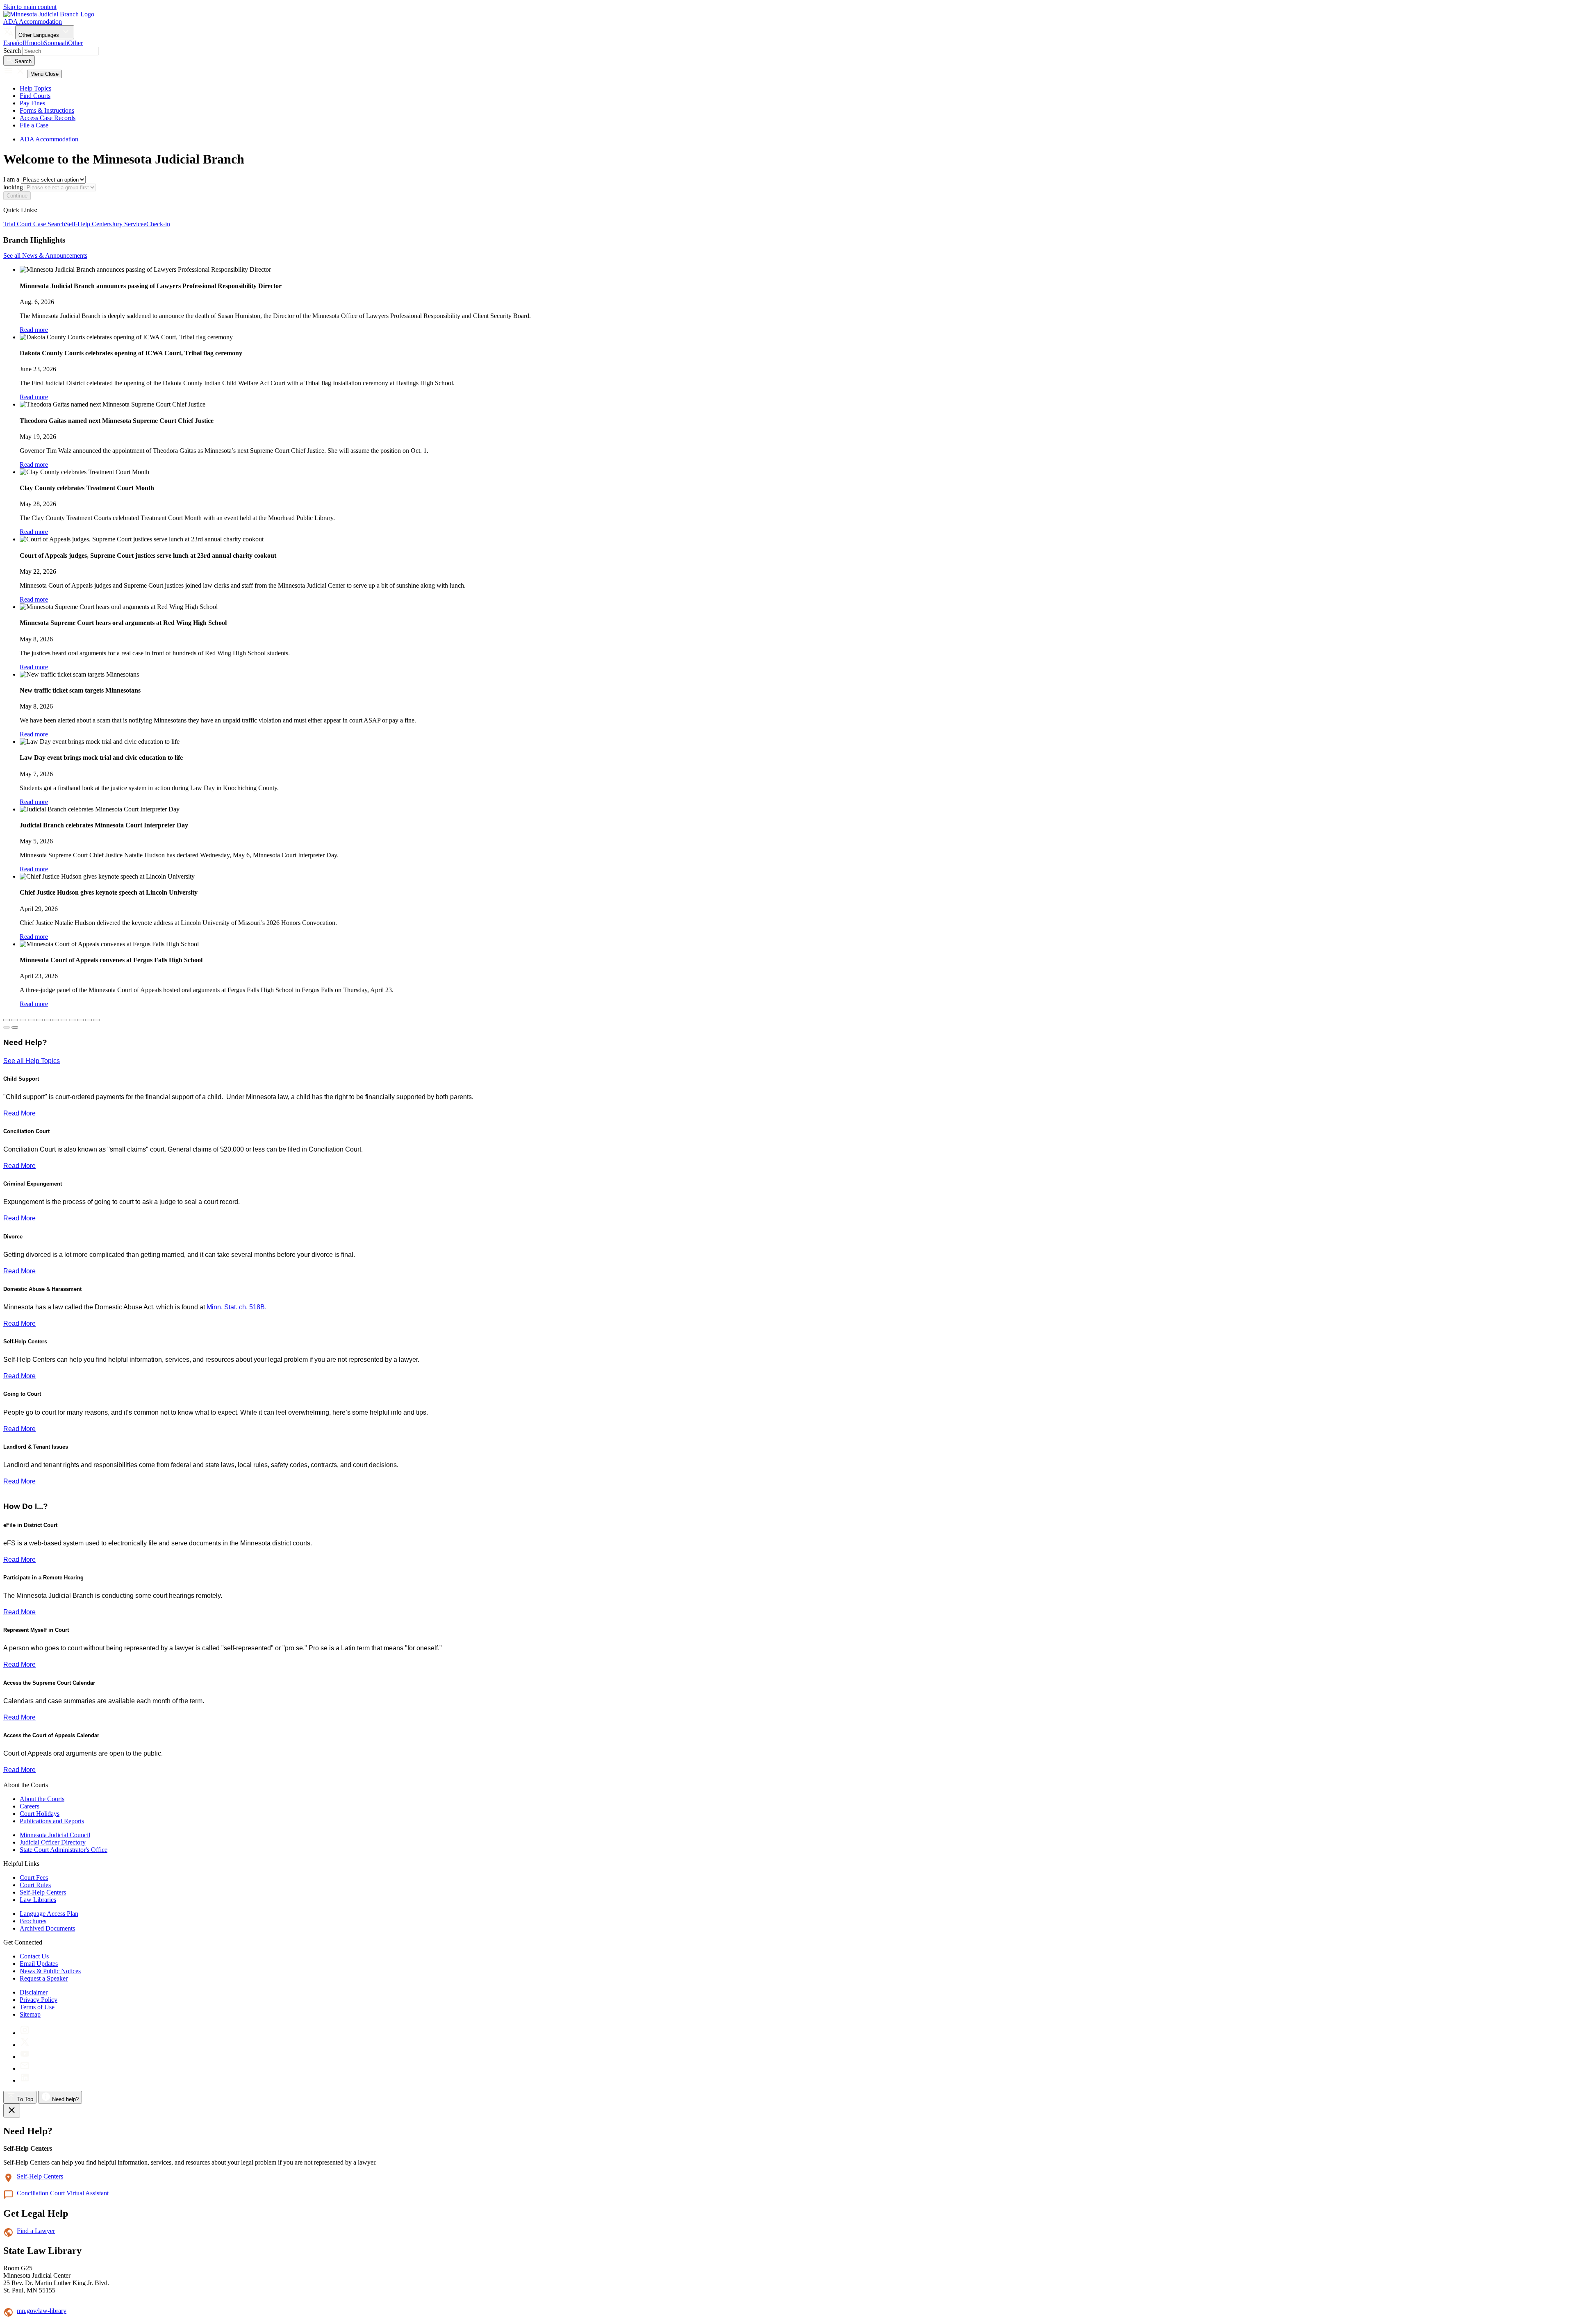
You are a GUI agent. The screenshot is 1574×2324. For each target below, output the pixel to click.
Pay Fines (32, 103)
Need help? (65, 2099)
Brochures (33, 1921)
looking (13, 187)
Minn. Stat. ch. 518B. (237, 1307)
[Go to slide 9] (80, 1020)
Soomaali (56, 43)
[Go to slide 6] (56, 1020)
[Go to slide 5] (48, 1020)
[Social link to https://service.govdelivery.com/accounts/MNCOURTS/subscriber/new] (25, 2068)
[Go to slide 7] (64, 1020)
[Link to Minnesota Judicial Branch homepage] (49, 14)
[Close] (12, 2110)
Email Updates (39, 1964)
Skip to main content (30, 7)
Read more (34, 330)
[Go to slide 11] (97, 1020)
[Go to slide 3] (31, 1020)
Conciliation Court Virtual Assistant (63, 2193)
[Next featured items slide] (15, 1027)
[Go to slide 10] (89, 1020)
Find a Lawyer (36, 2231)
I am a (11, 179)
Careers (30, 1806)
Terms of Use (37, 2007)
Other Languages (40, 35)
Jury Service (127, 224)
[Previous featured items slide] (7, 1027)
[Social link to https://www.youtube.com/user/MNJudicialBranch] (25, 2057)
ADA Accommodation (33, 22)
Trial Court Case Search (34, 224)
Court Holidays (40, 1814)
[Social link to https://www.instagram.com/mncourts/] (25, 2033)
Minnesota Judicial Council (55, 1835)
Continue (17, 196)
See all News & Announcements (45, 256)
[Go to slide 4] (39, 1020)
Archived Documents (47, 1928)
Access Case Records (48, 118)
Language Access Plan (49, 1914)
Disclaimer (34, 1992)
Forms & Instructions (47, 110)
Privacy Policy (39, 2000)
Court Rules (35, 1885)
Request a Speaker (44, 1978)
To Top (24, 2099)
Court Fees (34, 1878)
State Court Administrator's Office (64, 1850)
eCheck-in (157, 224)
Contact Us (34, 1956)
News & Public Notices (50, 1971)
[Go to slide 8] (72, 1020)
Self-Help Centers (88, 224)
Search (12, 51)
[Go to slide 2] (23, 1020)
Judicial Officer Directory (53, 1842)
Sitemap (30, 2014)
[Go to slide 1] (15, 1020)
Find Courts (35, 96)
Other (75, 43)
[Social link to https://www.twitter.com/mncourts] (25, 2045)
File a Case (34, 125)
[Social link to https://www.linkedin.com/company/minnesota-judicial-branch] (25, 2080)
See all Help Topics (32, 1061)
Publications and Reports (52, 1821)
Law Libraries (38, 1900)
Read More (19, 1113)
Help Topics (35, 88)
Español (14, 43)
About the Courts (42, 1799)
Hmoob (34, 43)
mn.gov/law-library (42, 2311)
